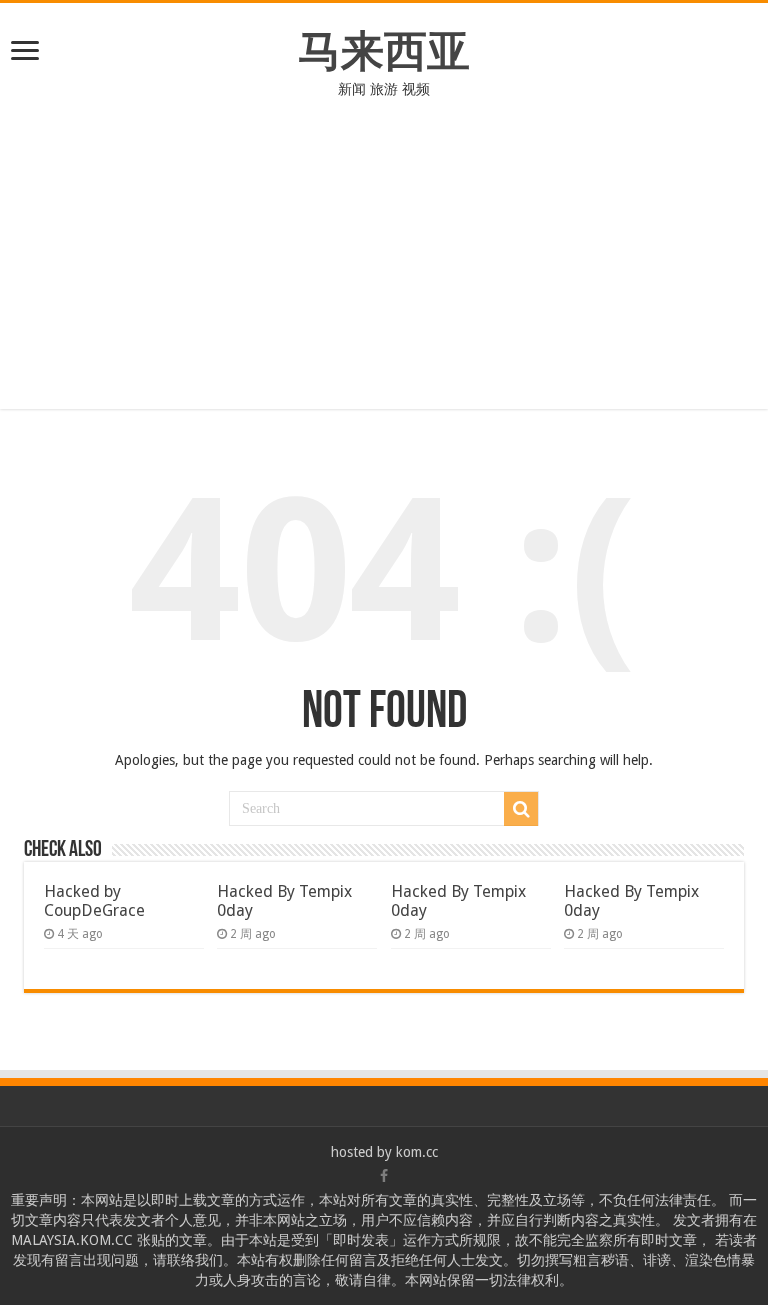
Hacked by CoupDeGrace (94, 901)
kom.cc (417, 1152)
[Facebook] (384, 1176)
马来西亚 (384, 51)
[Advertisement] (384, 269)
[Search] (521, 809)
